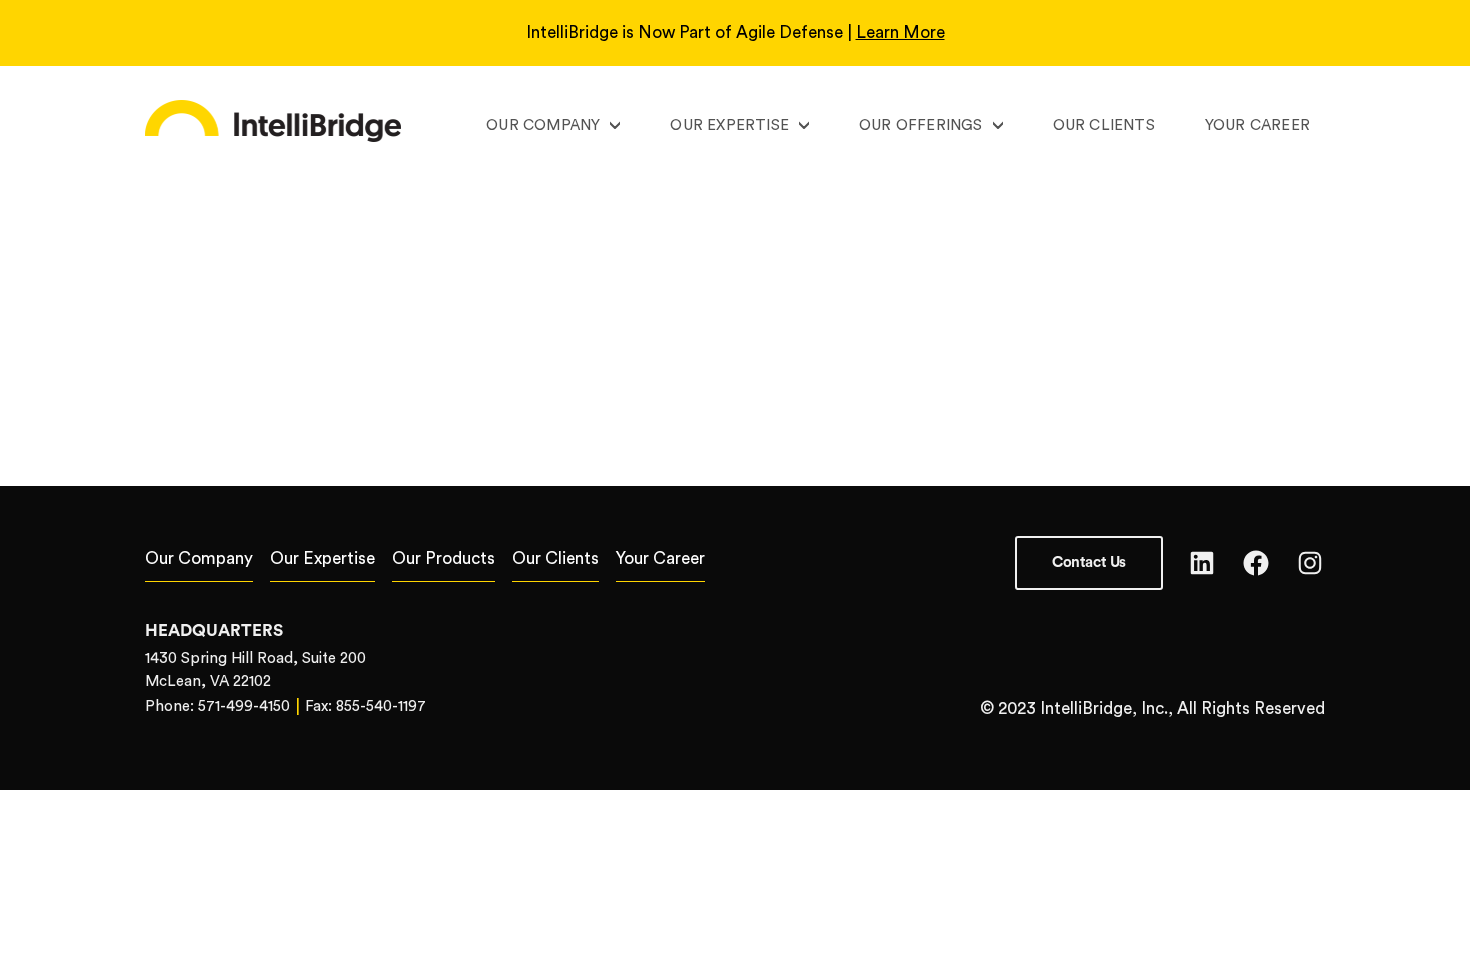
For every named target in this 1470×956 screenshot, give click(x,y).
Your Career (1257, 125)
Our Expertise (729, 125)
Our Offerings (921, 125)
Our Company (543, 125)
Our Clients (1104, 125)
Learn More (900, 32)
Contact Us (1089, 562)
